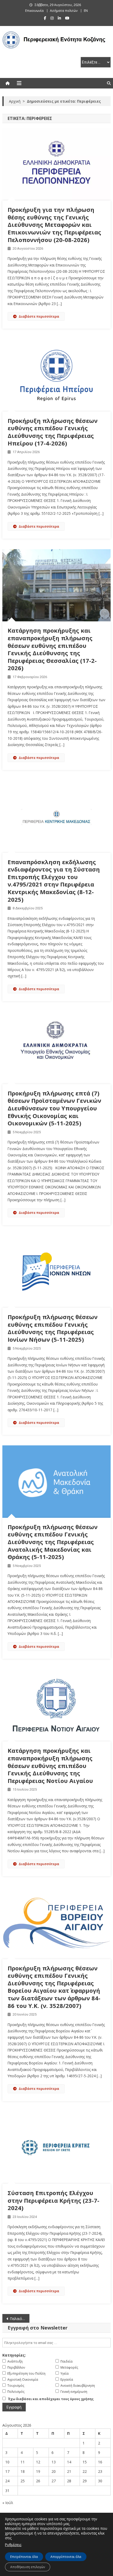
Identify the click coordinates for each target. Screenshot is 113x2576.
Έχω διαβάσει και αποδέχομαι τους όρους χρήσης (51, 2399)
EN (86, 11)
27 (54, 2481)
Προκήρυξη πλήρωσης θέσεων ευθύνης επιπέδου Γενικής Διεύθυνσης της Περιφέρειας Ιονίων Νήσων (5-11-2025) (53, 1328)
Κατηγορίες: (14, 2355)
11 (23, 2462)
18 (23, 2471)
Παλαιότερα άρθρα (20, 2319)
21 (69, 2471)
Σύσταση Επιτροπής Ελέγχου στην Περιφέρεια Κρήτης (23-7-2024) (53, 2200)
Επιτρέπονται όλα (24, 2557)
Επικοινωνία (34, 11)
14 (69, 2462)
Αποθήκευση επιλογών (28, 2567)
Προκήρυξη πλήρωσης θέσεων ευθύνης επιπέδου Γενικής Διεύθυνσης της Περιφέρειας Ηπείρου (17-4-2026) (53, 432)
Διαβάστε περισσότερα (39, 316)
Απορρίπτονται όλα (66, 2557)
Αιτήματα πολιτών (64, 11)
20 (54, 2471)
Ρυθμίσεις (13, 2545)
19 (38, 2471)
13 (54, 2462)
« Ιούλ (8, 2503)
